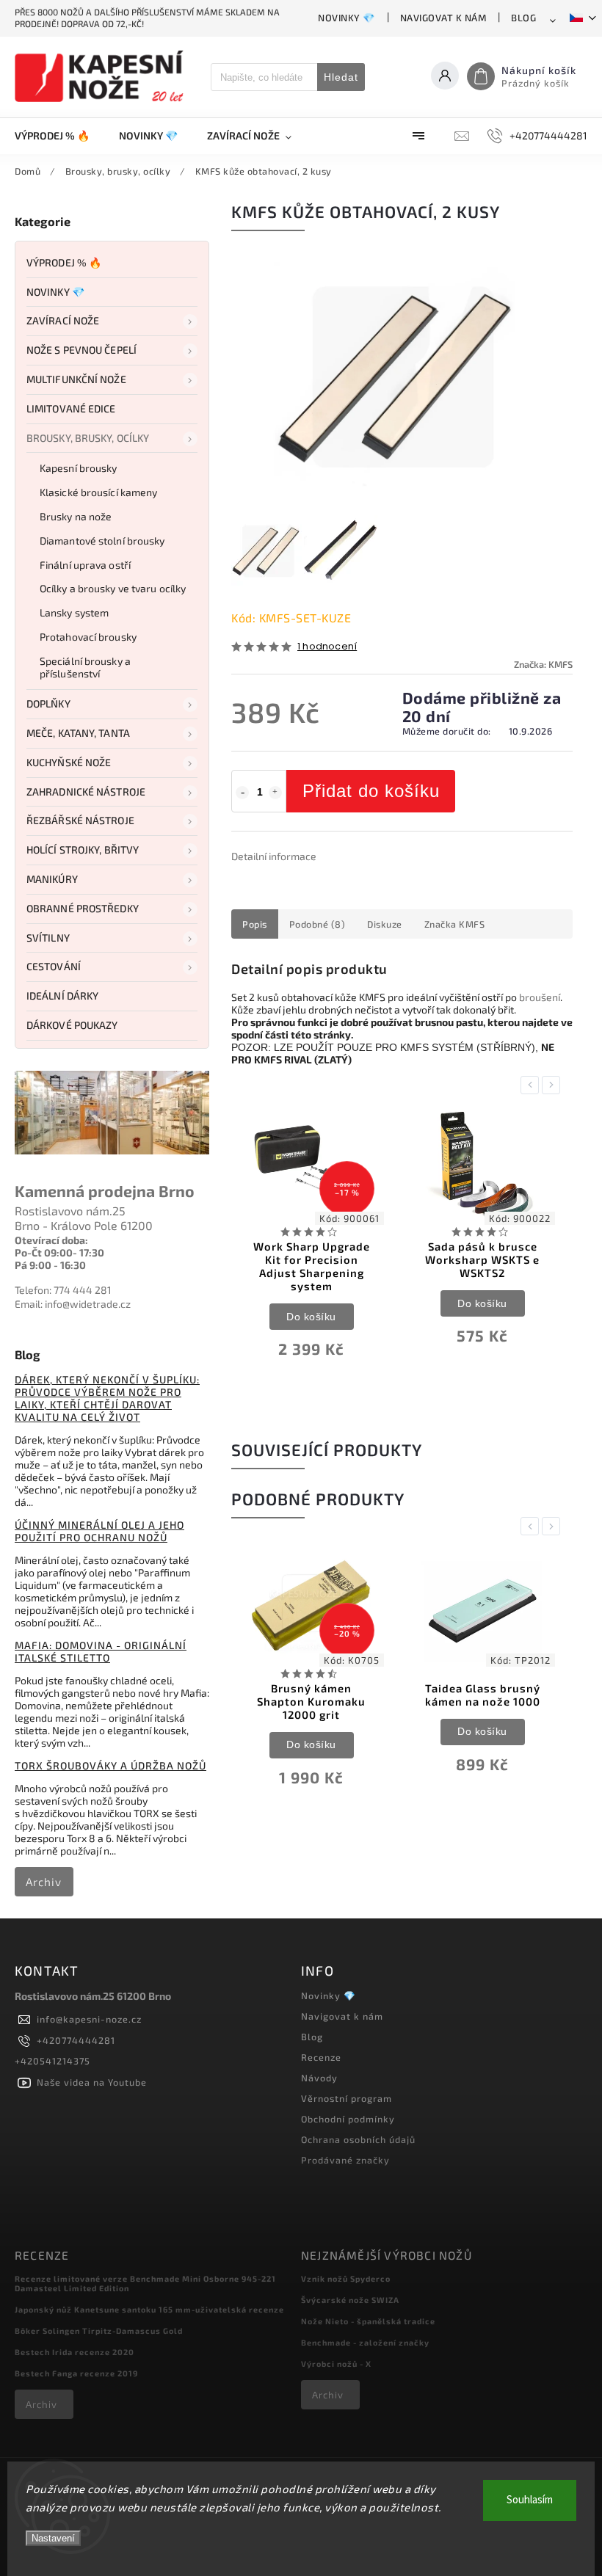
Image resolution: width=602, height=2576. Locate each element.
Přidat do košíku (371, 791)
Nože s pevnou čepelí (81, 350)
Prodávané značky (345, 2160)
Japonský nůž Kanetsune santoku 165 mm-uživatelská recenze (149, 2309)
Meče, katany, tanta (78, 733)
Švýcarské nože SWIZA (350, 2300)
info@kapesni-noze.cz (89, 2019)
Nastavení (53, 2538)
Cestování (54, 966)
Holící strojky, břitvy (83, 849)
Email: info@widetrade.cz (73, 1304)
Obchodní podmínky (348, 2119)
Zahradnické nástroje (86, 792)
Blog (523, 18)
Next (554, 1085)
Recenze (321, 2057)
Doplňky (48, 703)
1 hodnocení (327, 647)
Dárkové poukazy (72, 1025)
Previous (532, 1085)
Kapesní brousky (79, 468)
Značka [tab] (455, 924)
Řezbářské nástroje (80, 820)
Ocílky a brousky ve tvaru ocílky (113, 588)
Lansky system (74, 612)
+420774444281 (76, 2040)
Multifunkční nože (76, 379)
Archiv (44, 1882)
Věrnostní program (347, 2098)
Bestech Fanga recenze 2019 (76, 2373)
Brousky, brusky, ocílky (88, 438)
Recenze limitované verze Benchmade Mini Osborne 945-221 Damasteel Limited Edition (145, 2283)
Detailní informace (274, 856)
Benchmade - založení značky (365, 2342)
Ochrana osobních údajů (358, 2139)
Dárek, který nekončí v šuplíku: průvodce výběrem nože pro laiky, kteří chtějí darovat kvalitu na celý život (107, 1398)
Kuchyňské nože (69, 762)
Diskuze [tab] (385, 924)
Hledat (341, 77)
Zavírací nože (63, 320)
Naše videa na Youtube (92, 2082)
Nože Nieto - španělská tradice (368, 2321)
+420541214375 (52, 2061)
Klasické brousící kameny (98, 492)
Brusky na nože (76, 516)
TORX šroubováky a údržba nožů (110, 1765)
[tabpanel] (311, 1244)
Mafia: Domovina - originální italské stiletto (101, 1651)
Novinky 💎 (347, 18)
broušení (540, 997)
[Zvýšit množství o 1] (275, 793)
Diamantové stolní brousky (102, 541)
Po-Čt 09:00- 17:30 (59, 1252)
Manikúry (52, 879)
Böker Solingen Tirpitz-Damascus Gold (99, 2331)
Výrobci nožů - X (336, 2364)
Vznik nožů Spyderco (346, 2278)
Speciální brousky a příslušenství (85, 667)
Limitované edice (71, 408)
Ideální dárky (62, 996)
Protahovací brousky (88, 637)
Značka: (543, 664)
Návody (319, 2078)
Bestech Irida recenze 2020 (75, 2352)
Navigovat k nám (443, 18)
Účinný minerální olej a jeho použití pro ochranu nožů (99, 1531)
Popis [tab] (255, 924)
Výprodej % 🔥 (64, 262)
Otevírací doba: (51, 1240)
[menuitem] (59, 136)
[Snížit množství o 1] (242, 793)
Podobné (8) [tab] (318, 924)
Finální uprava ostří (85, 565)
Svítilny (48, 938)
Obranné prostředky (83, 908)
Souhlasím (530, 2500)
